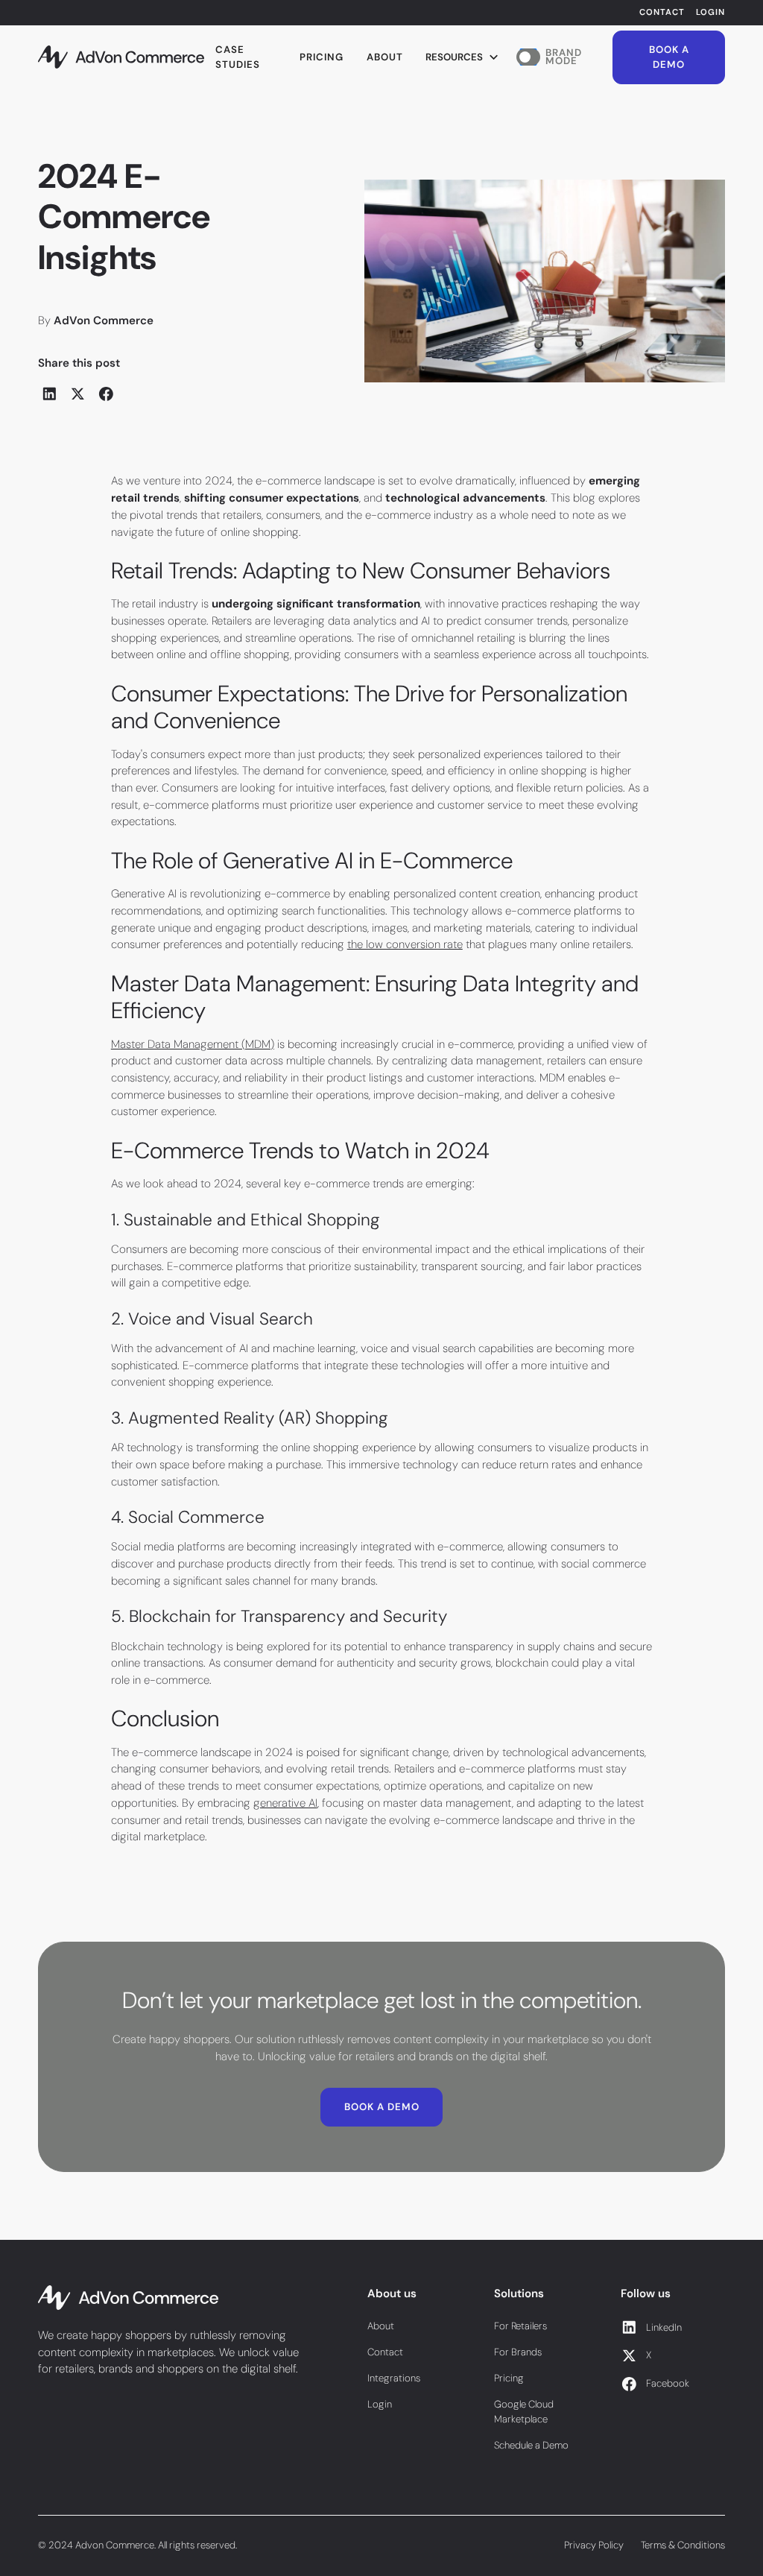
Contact (662, 12)
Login (710, 12)
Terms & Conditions (683, 2545)
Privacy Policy (594, 2545)
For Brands (518, 2352)
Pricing (322, 57)
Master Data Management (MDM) (193, 1044)
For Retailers (520, 2326)
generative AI (285, 1803)
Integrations (394, 2378)
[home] (121, 57)
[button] (463, 57)
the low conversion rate (405, 944)
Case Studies (238, 57)
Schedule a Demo (531, 2445)
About (385, 57)
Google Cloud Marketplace (524, 2412)
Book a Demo (669, 57)
